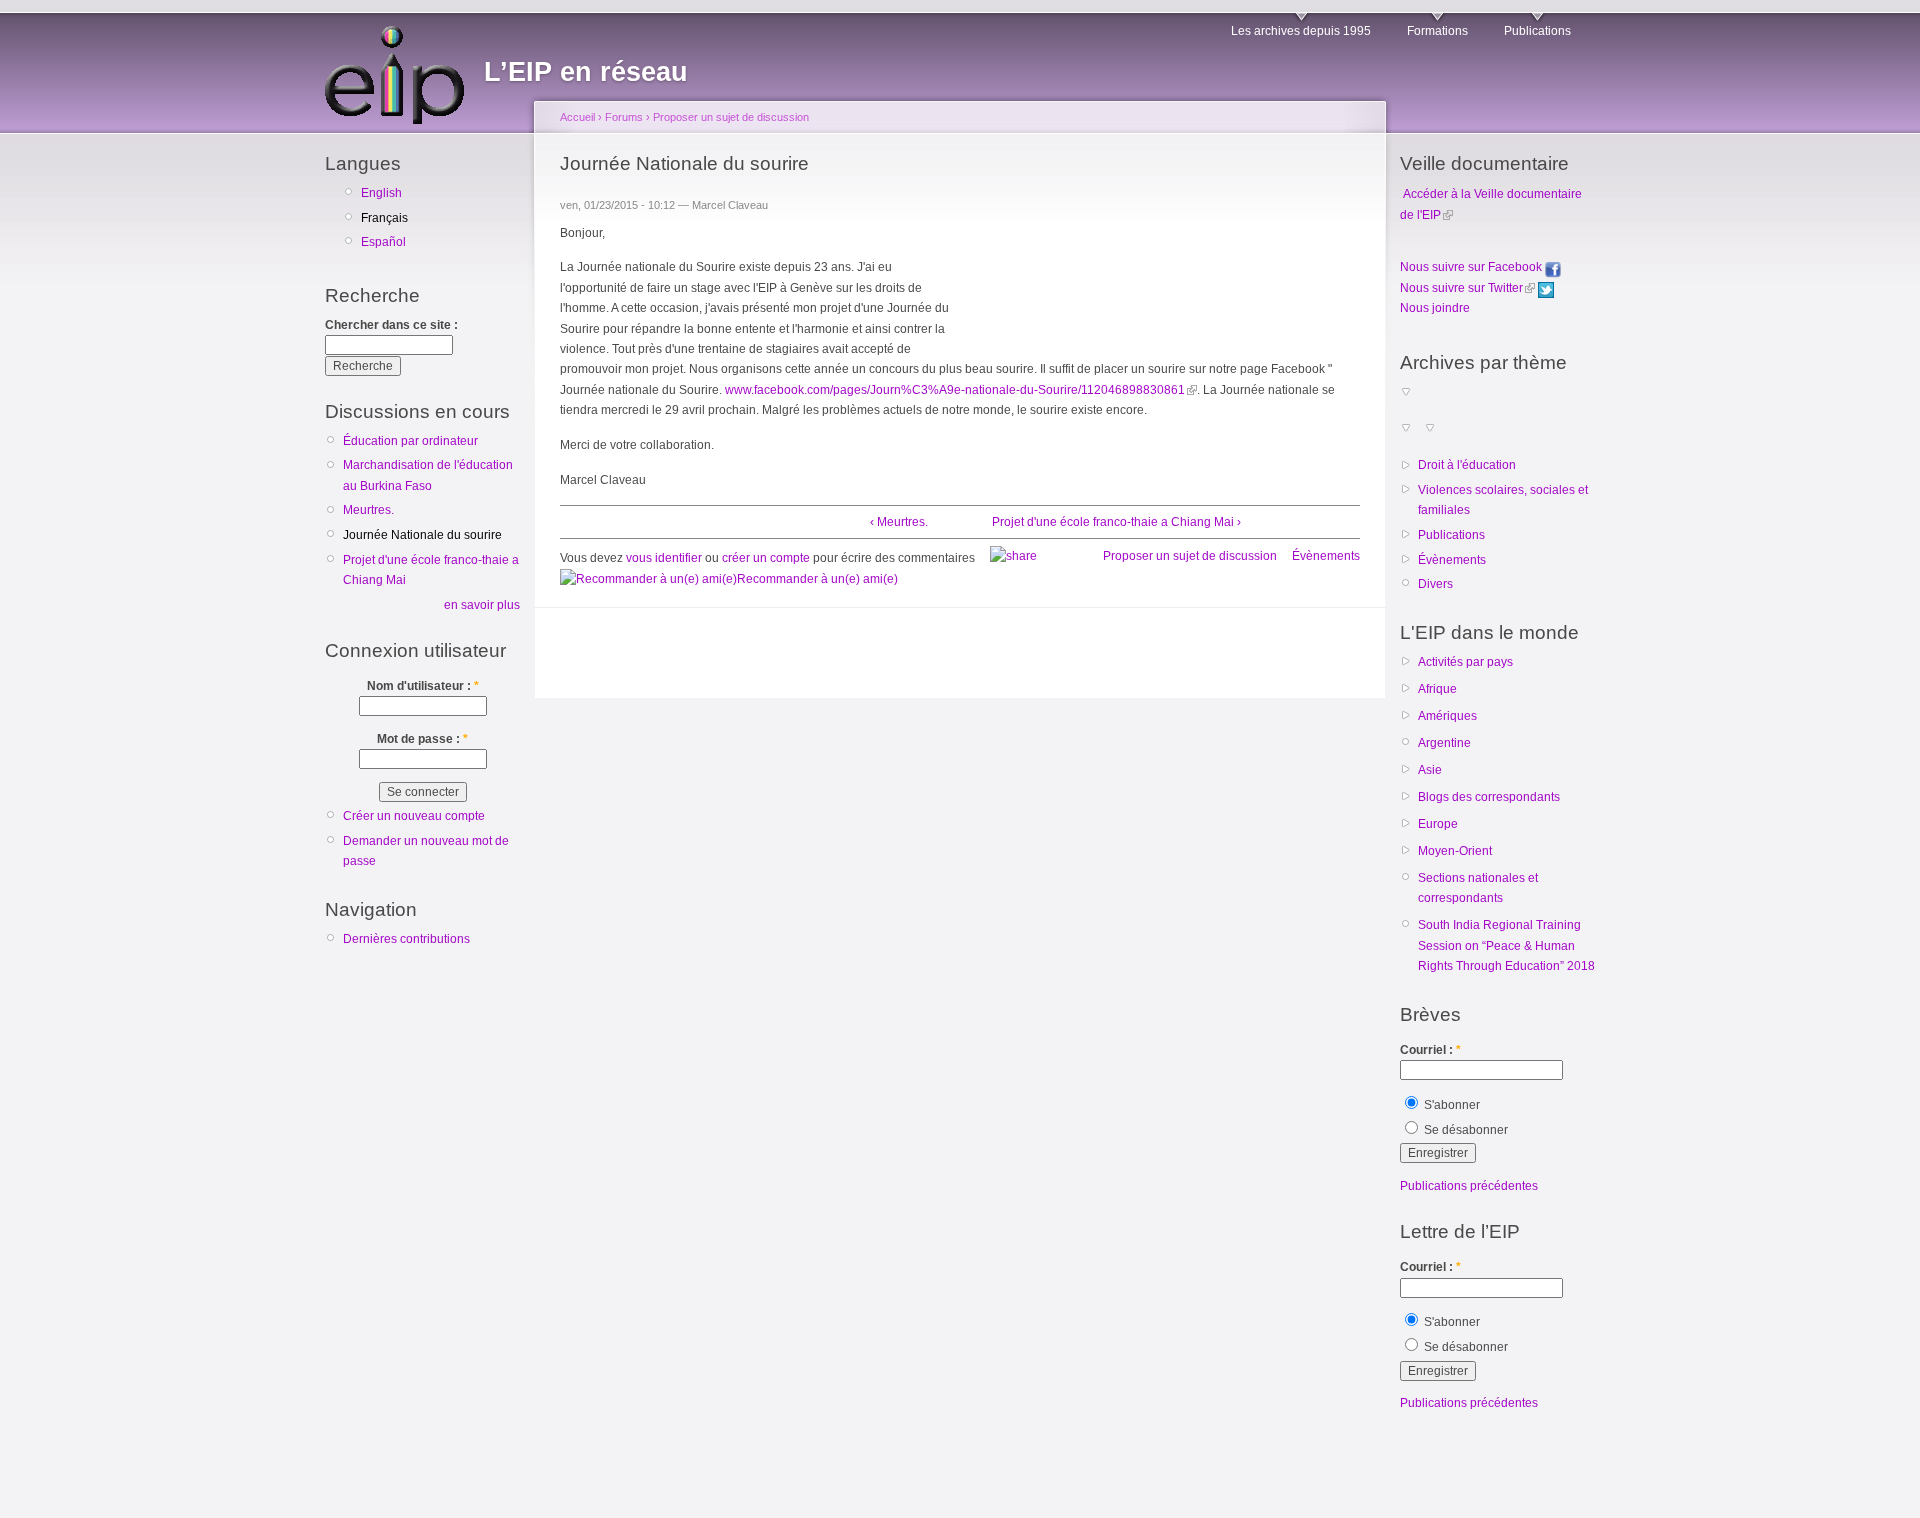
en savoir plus (482, 605)
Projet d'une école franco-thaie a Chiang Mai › (1116, 522)
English (381, 193)
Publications (1537, 31)
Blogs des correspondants (1489, 797)
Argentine (1444, 743)
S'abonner (1450, 1105)
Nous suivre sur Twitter (1461, 288)
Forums (624, 117)
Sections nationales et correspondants (1478, 888)
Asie (1430, 770)
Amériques (1447, 716)
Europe (1438, 824)
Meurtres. (368, 510)
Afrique (1437, 689)
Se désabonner (1464, 1130)
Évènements (1326, 556)
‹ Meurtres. (899, 522)
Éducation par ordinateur (410, 441)
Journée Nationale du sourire (422, 535)
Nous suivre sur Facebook (1472, 267)
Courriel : (1430, 1050)
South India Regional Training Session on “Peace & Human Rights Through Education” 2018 (1506, 945)
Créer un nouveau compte (414, 816)
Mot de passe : (422, 739)
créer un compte (766, 558)
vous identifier (664, 558)
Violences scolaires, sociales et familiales (1503, 500)
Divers (1435, 584)
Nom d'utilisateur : (423, 686)
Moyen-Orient (1455, 851)
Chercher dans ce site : (391, 325)
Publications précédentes (1469, 1186)
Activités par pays (1465, 662)
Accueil (577, 117)
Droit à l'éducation (1467, 465)
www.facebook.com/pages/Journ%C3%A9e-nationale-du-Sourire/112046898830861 (955, 390)
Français (384, 218)
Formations (1437, 31)
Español (383, 242)
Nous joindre (1435, 308)
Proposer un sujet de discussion (731, 117)
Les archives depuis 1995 (1301, 31)
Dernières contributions (406, 939)
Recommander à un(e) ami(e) (817, 579)
